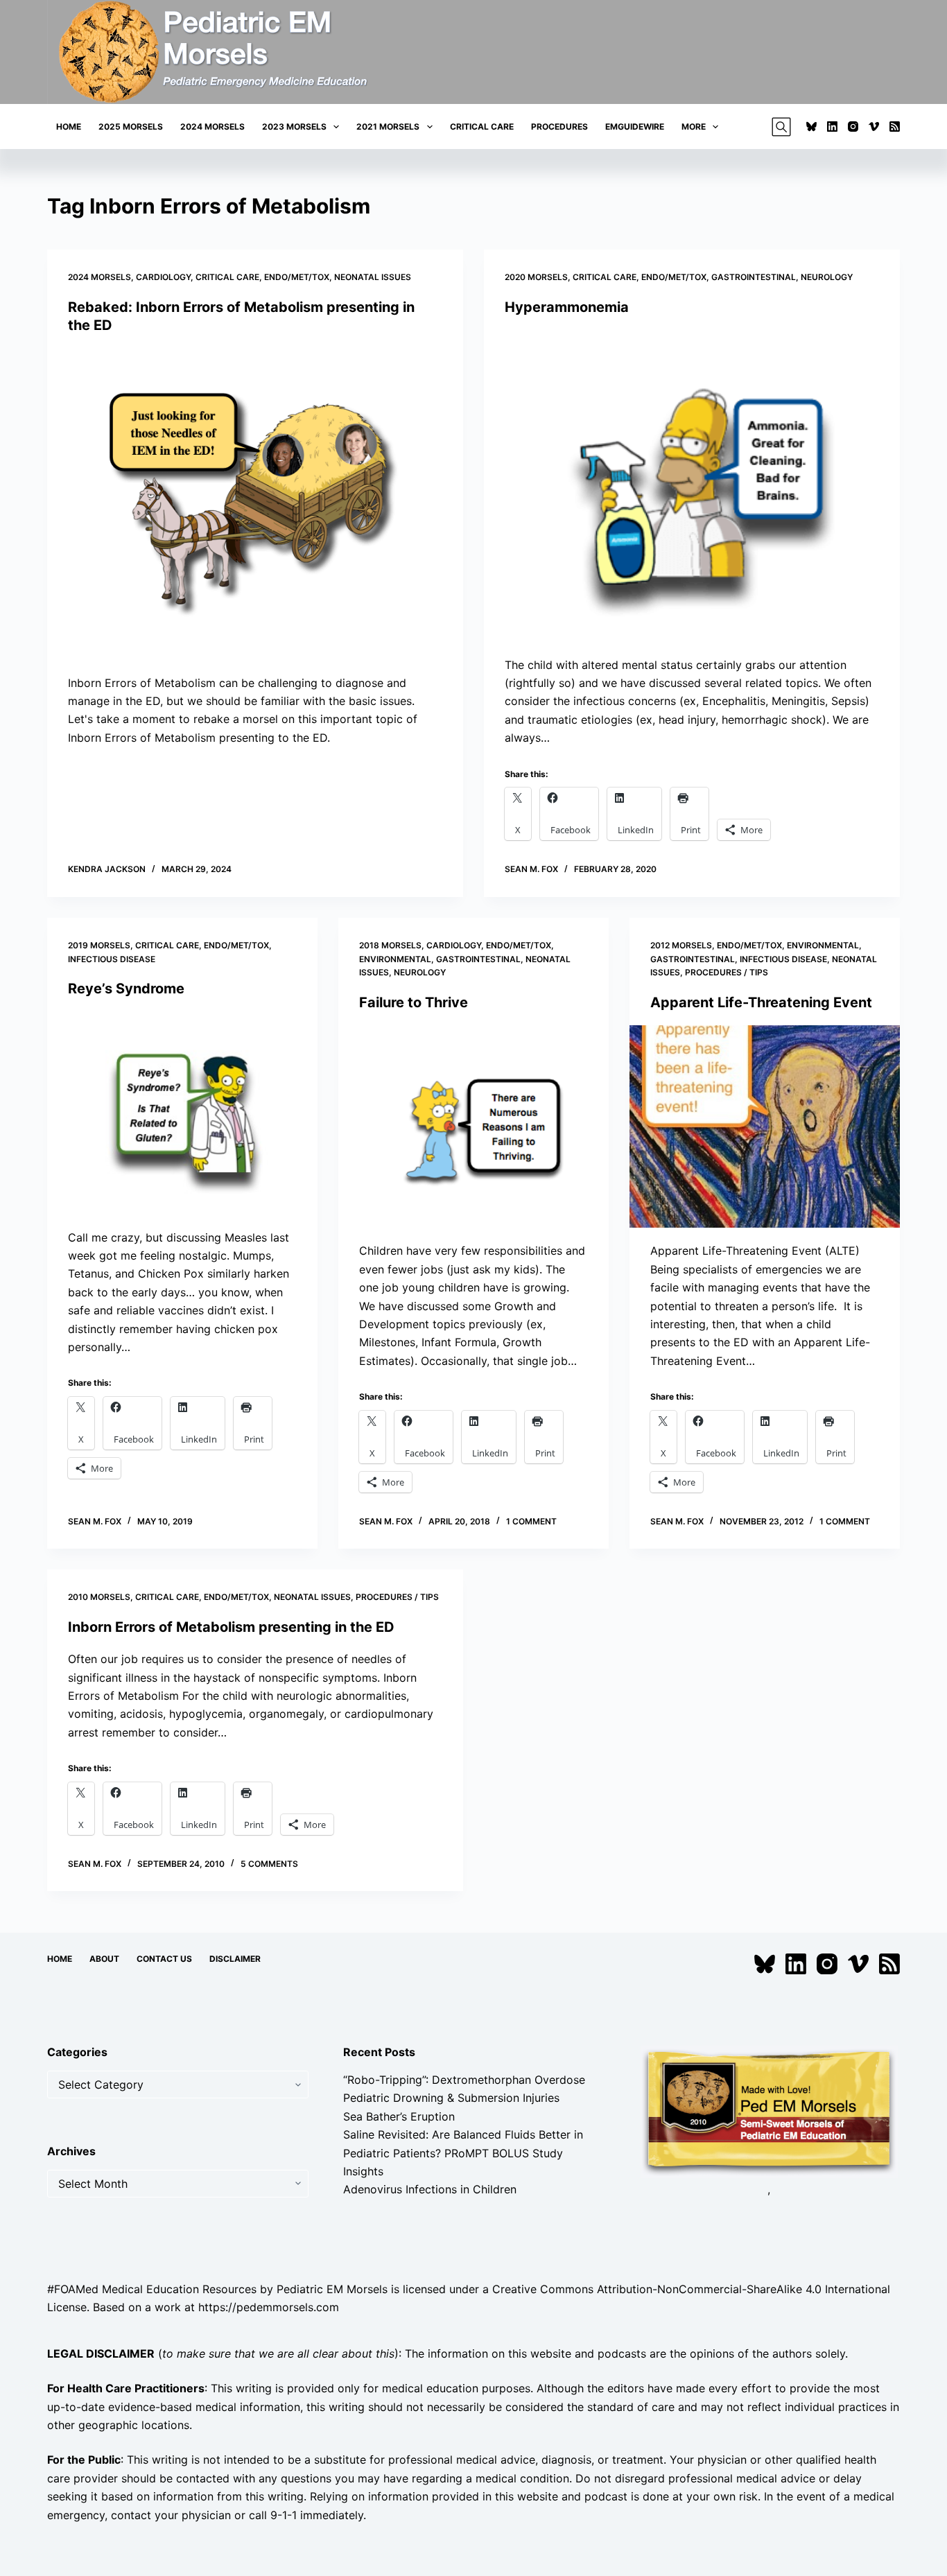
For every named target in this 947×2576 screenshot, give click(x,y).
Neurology (827, 277)
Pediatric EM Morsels (332, 2289)
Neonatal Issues (373, 277)
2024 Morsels (212, 127)
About (104, 1959)
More (694, 127)
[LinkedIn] (832, 127)
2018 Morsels (390, 945)
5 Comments (269, 1864)
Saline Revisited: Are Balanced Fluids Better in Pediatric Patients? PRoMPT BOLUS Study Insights (463, 2153)
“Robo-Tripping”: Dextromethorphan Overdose (464, 2080)
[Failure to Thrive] (473, 1126)
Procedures (559, 127)
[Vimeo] (874, 127)
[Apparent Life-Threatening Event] (765, 1126)
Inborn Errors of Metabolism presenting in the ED (231, 1627)
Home (69, 127)
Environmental (395, 959)
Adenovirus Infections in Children (430, 2189)
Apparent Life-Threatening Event (761, 1002)
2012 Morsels (681, 945)
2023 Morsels (294, 127)
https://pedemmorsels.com (269, 2307)
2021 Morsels (388, 127)
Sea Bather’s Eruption (399, 2116)
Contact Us (164, 1959)
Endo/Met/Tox (297, 277)
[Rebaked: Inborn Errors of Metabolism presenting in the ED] (255, 504)
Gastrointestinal (754, 277)
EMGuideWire (635, 127)
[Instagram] (853, 127)
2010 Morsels (99, 1597)
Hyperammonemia (567, 307)
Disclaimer (235, 1959)
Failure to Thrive (414, 1002)
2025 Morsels (131, 127)
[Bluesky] (811, 127)
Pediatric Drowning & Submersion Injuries (451, 2098)
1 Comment (531, 1521)
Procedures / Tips (727, 972)
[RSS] (895, 127)
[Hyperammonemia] (692, 486)
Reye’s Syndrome (126, 989)
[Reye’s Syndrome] (182, 1113)
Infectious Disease (112, 959)
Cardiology (163, 277)
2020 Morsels (536, 277)
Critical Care (482, 127)
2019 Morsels (99, 945)
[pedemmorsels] (769, 2111)
